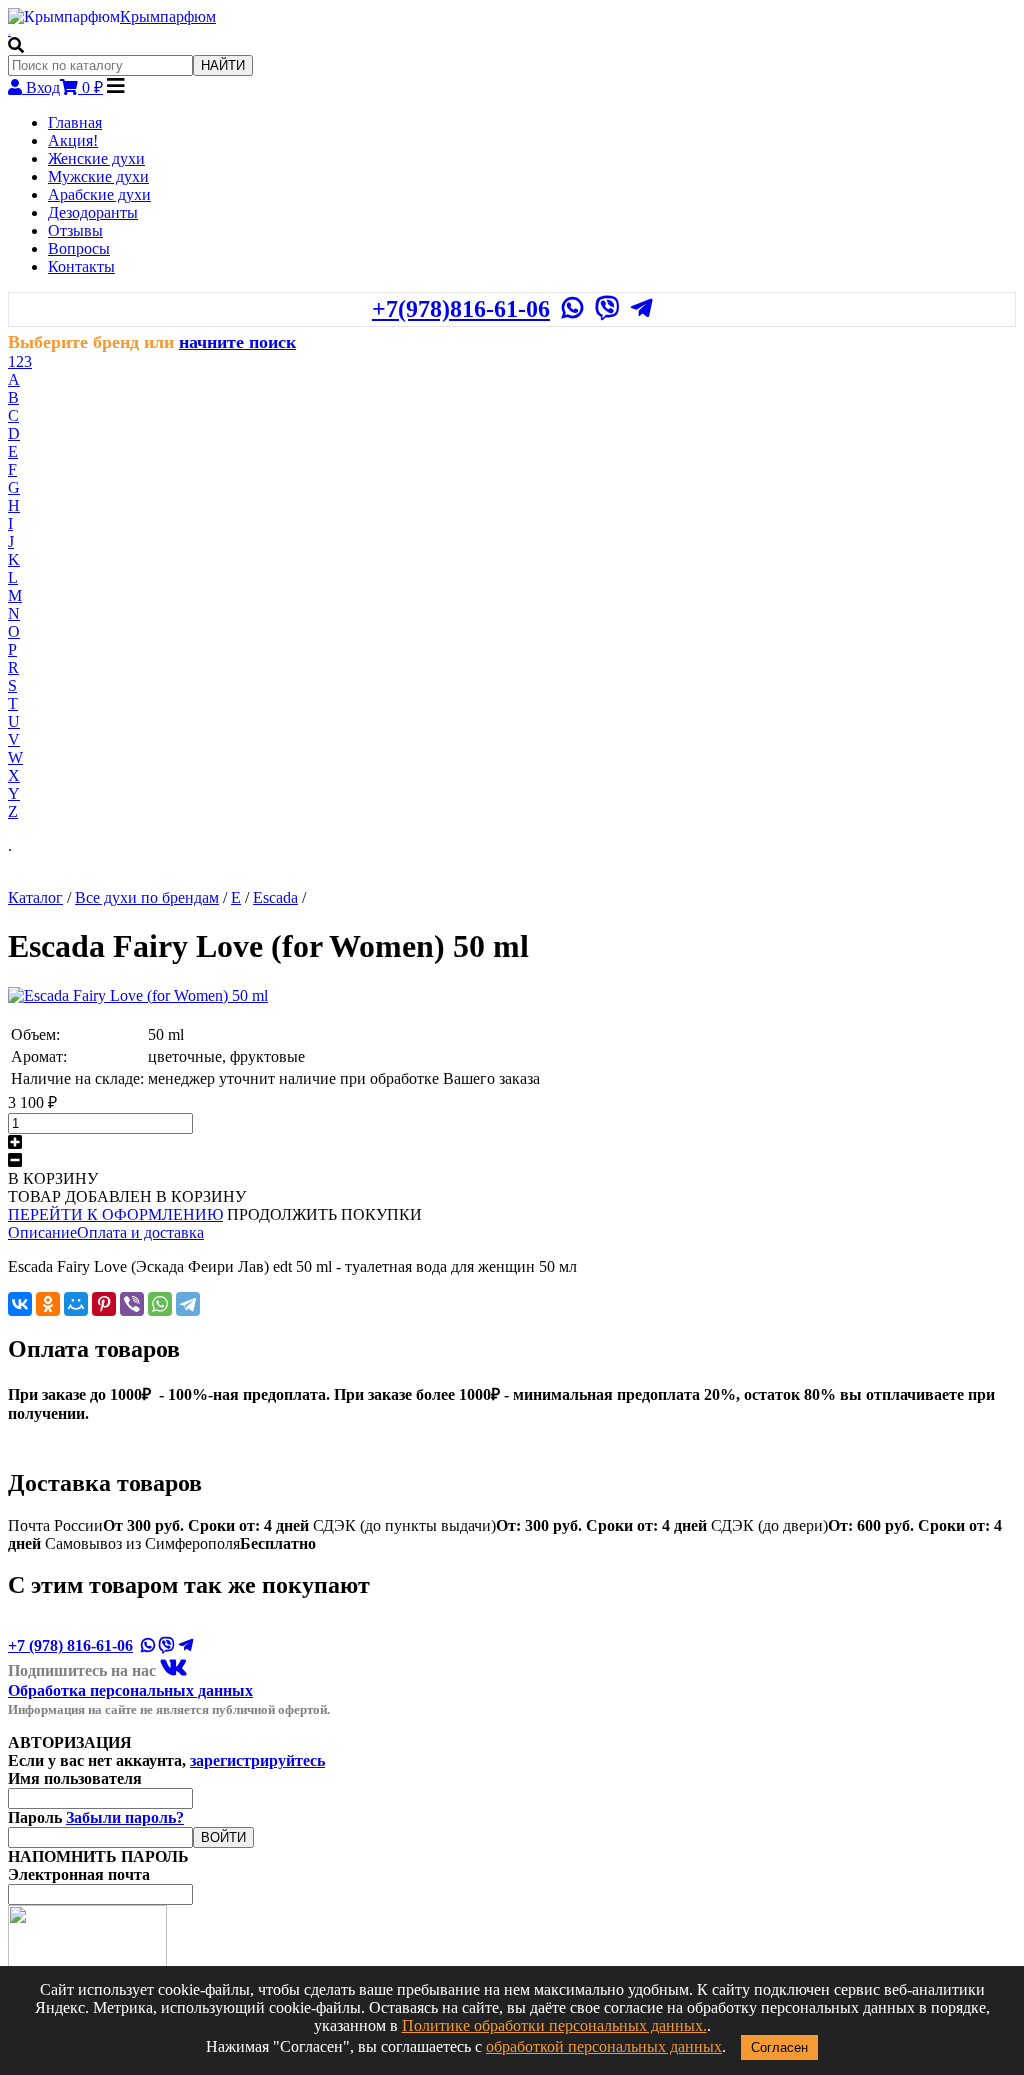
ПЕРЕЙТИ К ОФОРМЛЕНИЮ (115, 1214)
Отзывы (75, 230)
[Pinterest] (104, 1304)
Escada (275, 897)
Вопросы (79, 248)
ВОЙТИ (223, 1837)
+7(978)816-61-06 (461, 309)
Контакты (81, 266)
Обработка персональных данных (130, 1690)
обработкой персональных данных (604, 2046)
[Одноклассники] (48, 1304)
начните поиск (237, 342)
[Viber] (132, 1304)
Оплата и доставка (140, 1232)
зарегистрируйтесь (257, 1760)
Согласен (779, 2047)
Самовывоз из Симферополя (180, 1543)
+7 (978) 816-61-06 (70, 1645)
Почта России (158, 1525)
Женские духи (96, 158)
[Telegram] (188, 1304)
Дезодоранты (93, 212)
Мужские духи (98, 176)
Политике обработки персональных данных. (554, 2025)
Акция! (73, 140)
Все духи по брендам (147, 897)
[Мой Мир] (76, 1304)
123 (20, 361)
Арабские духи (99, 194)
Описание (42, 1232)
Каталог (35, 897)
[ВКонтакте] (20, 1304)
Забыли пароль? (125, 1817)
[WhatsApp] (160, 1304)
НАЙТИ (223, 65)
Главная (75, 122)
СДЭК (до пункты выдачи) (510, 1525)
